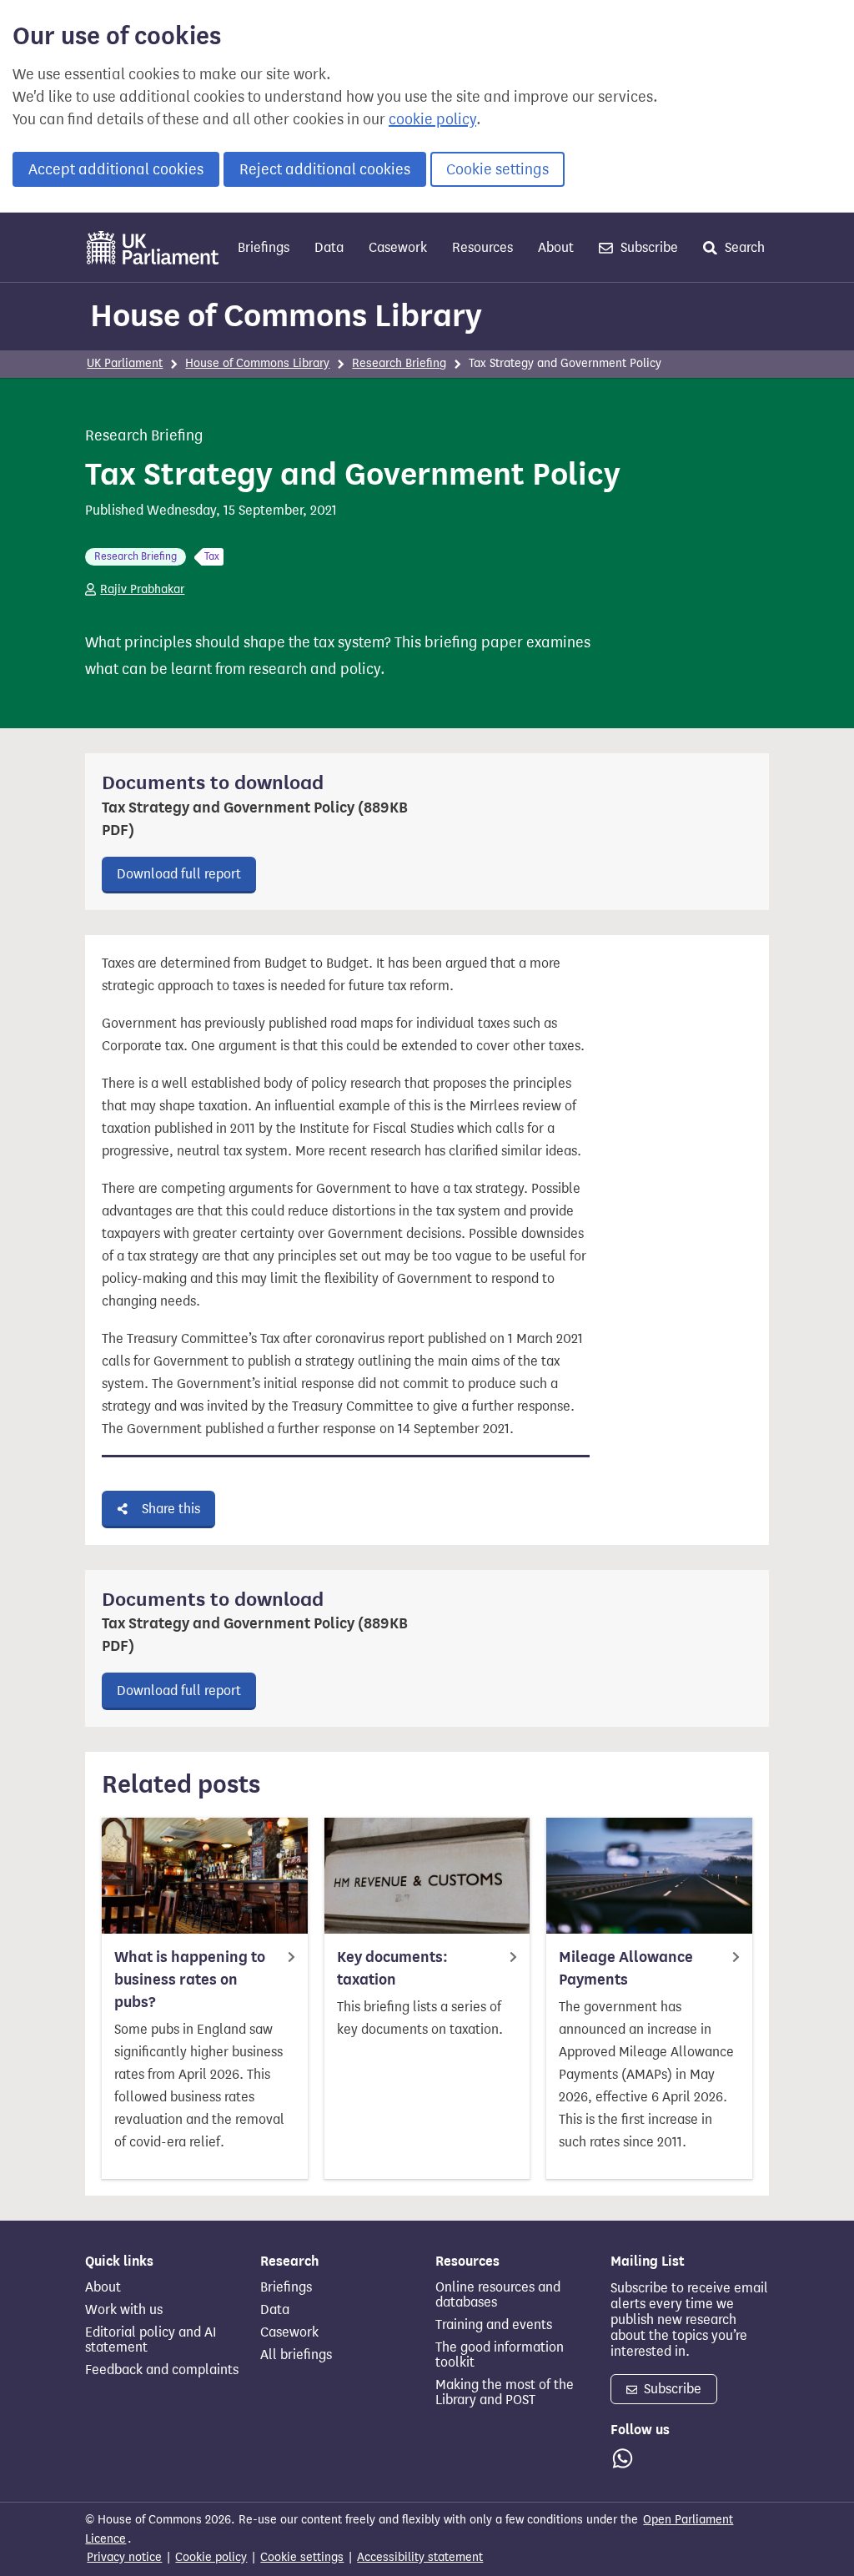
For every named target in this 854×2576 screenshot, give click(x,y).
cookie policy (432, 119)
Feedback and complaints (162, 2370)
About (556, 247)
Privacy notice (124, 2557)
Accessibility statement (420, 2557)
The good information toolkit (500, 2355)
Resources (482, 247)
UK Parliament (125, 363)
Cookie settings (497, 169)
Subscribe (648, 247)
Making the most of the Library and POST (505, 2392)
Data (329, 247)
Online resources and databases (498, 2295)
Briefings (264, 247)
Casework (398, 247)
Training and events (494, 2325)
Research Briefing (399, 363)
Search (743, 247)
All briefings (296, 2355)
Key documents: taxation (392, 1968)
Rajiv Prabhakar (142, 589)
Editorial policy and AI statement (151, 2340)
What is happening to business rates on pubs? (190, 1980)
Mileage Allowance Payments (626, 1968)
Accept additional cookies (116, 169)
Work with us (124, 2310)
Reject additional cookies (325, 169)
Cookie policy (211, 2557)
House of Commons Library (286, 315)
